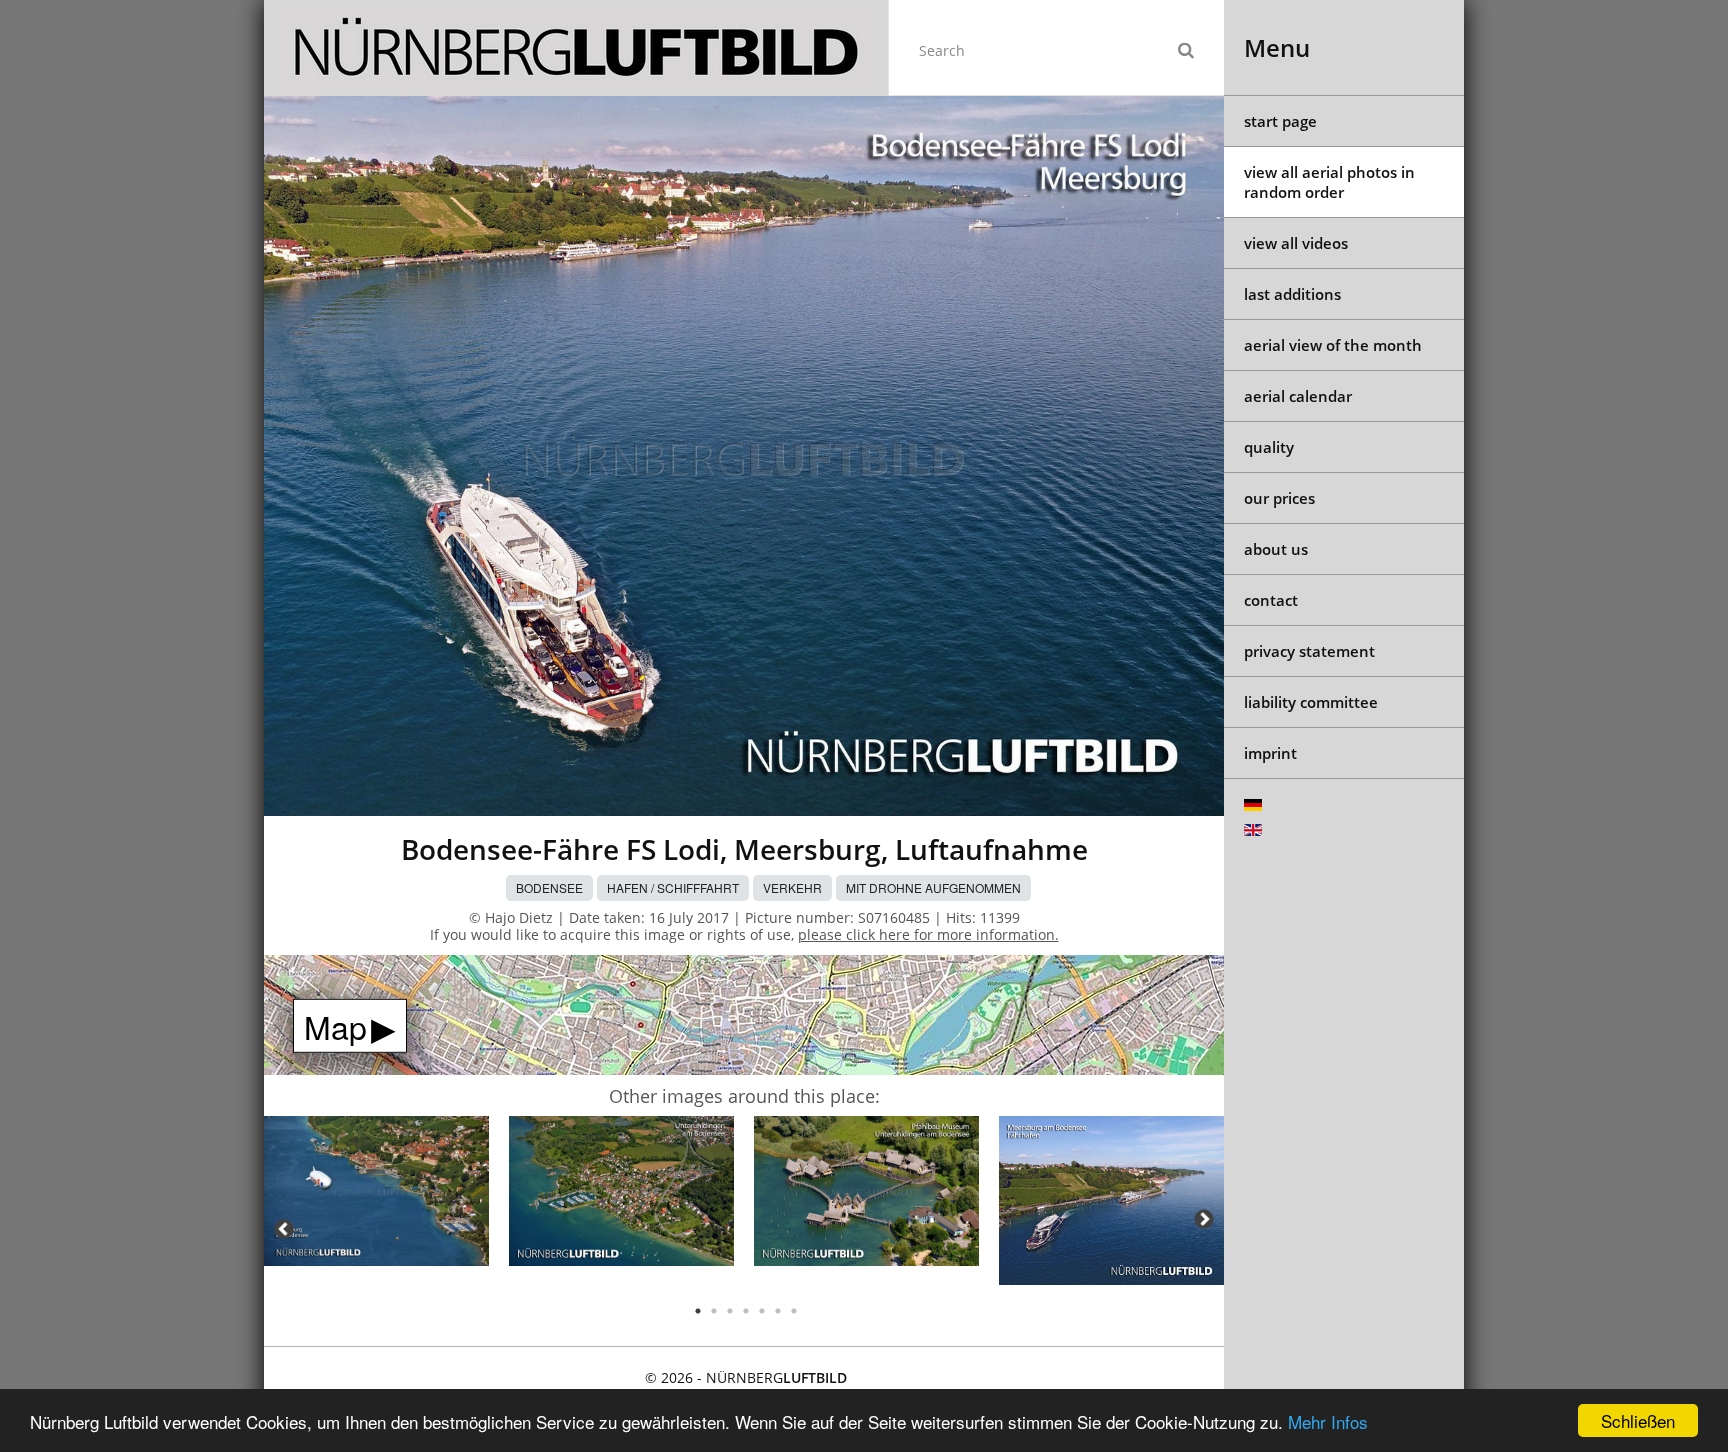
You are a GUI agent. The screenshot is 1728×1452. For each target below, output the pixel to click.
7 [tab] (794, 1311)
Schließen (1638, 1420)
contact (1271, 600)
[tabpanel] (376, 1194)
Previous (284, 1229)
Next (1204, 1219)
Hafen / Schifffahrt (673, 887)
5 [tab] (762, 1311)
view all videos (1296, 243)
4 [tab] (746, 1311)
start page (1280, 121)
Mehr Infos (1328, 1421)
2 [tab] (714, 1311)
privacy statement (1309, 651)
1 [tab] (698, 1311)
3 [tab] (730, 1311)
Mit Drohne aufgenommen (933, 887)
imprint (1270, 753)
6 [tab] (778, 1311)
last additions (1292, 294)
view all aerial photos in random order (1329, 182)
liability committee (1311, 702)
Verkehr (792, 887)
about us (1276, 549)
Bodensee (549, 887)
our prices (1279, 498)
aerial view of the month (1333, 345)
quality (1269, 447)
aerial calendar (1298, 396)
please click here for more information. (928, 934)
